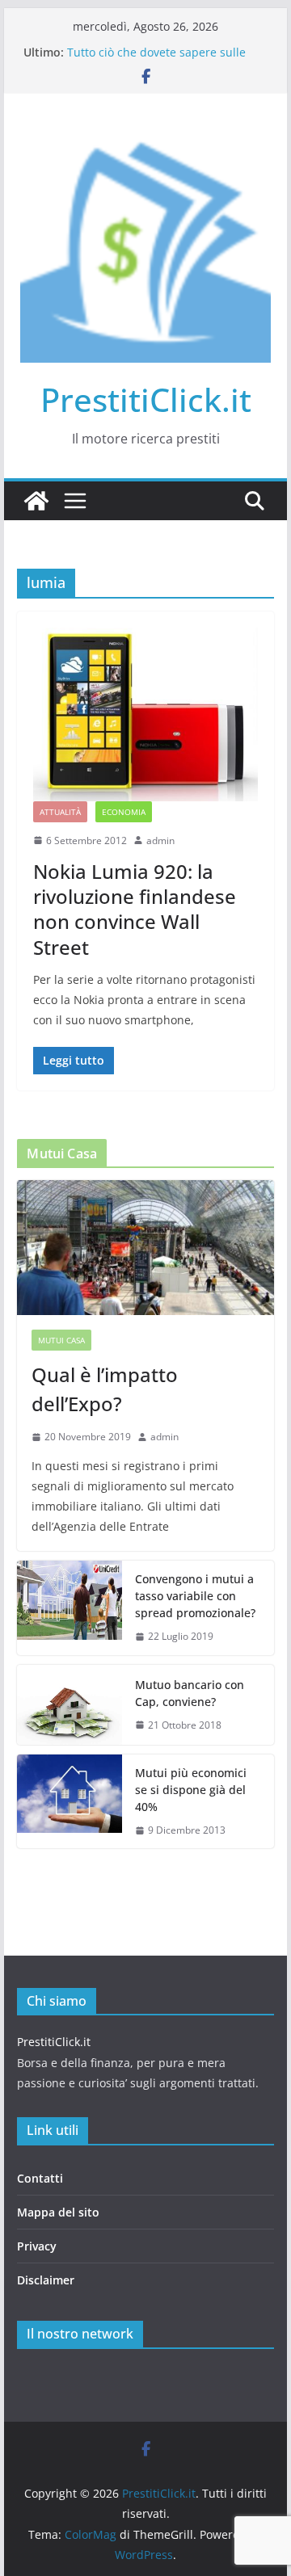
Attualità (60, 812)
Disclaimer (46, 2280)
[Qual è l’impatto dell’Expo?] (145, 1248)
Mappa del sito (58, 2212)
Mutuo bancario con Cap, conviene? (190, 1693)
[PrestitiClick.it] (36, 501)
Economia (124, 812)
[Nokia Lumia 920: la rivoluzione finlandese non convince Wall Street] (145, 714)
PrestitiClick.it (146, 399)
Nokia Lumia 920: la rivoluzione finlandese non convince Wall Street (135, 909)
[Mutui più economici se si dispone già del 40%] (70, 1802)
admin (160, 840)
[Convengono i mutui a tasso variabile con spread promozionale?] (70, 1608)
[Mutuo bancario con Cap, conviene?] (70, 1705)
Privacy (37, 2246)
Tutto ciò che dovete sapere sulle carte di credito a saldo (156, 60)
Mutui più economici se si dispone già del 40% (191, 1790)
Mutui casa (61, 1340)
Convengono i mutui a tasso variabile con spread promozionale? (195, 1596)
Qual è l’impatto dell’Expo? (105, 1389)
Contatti (40, 2178)
